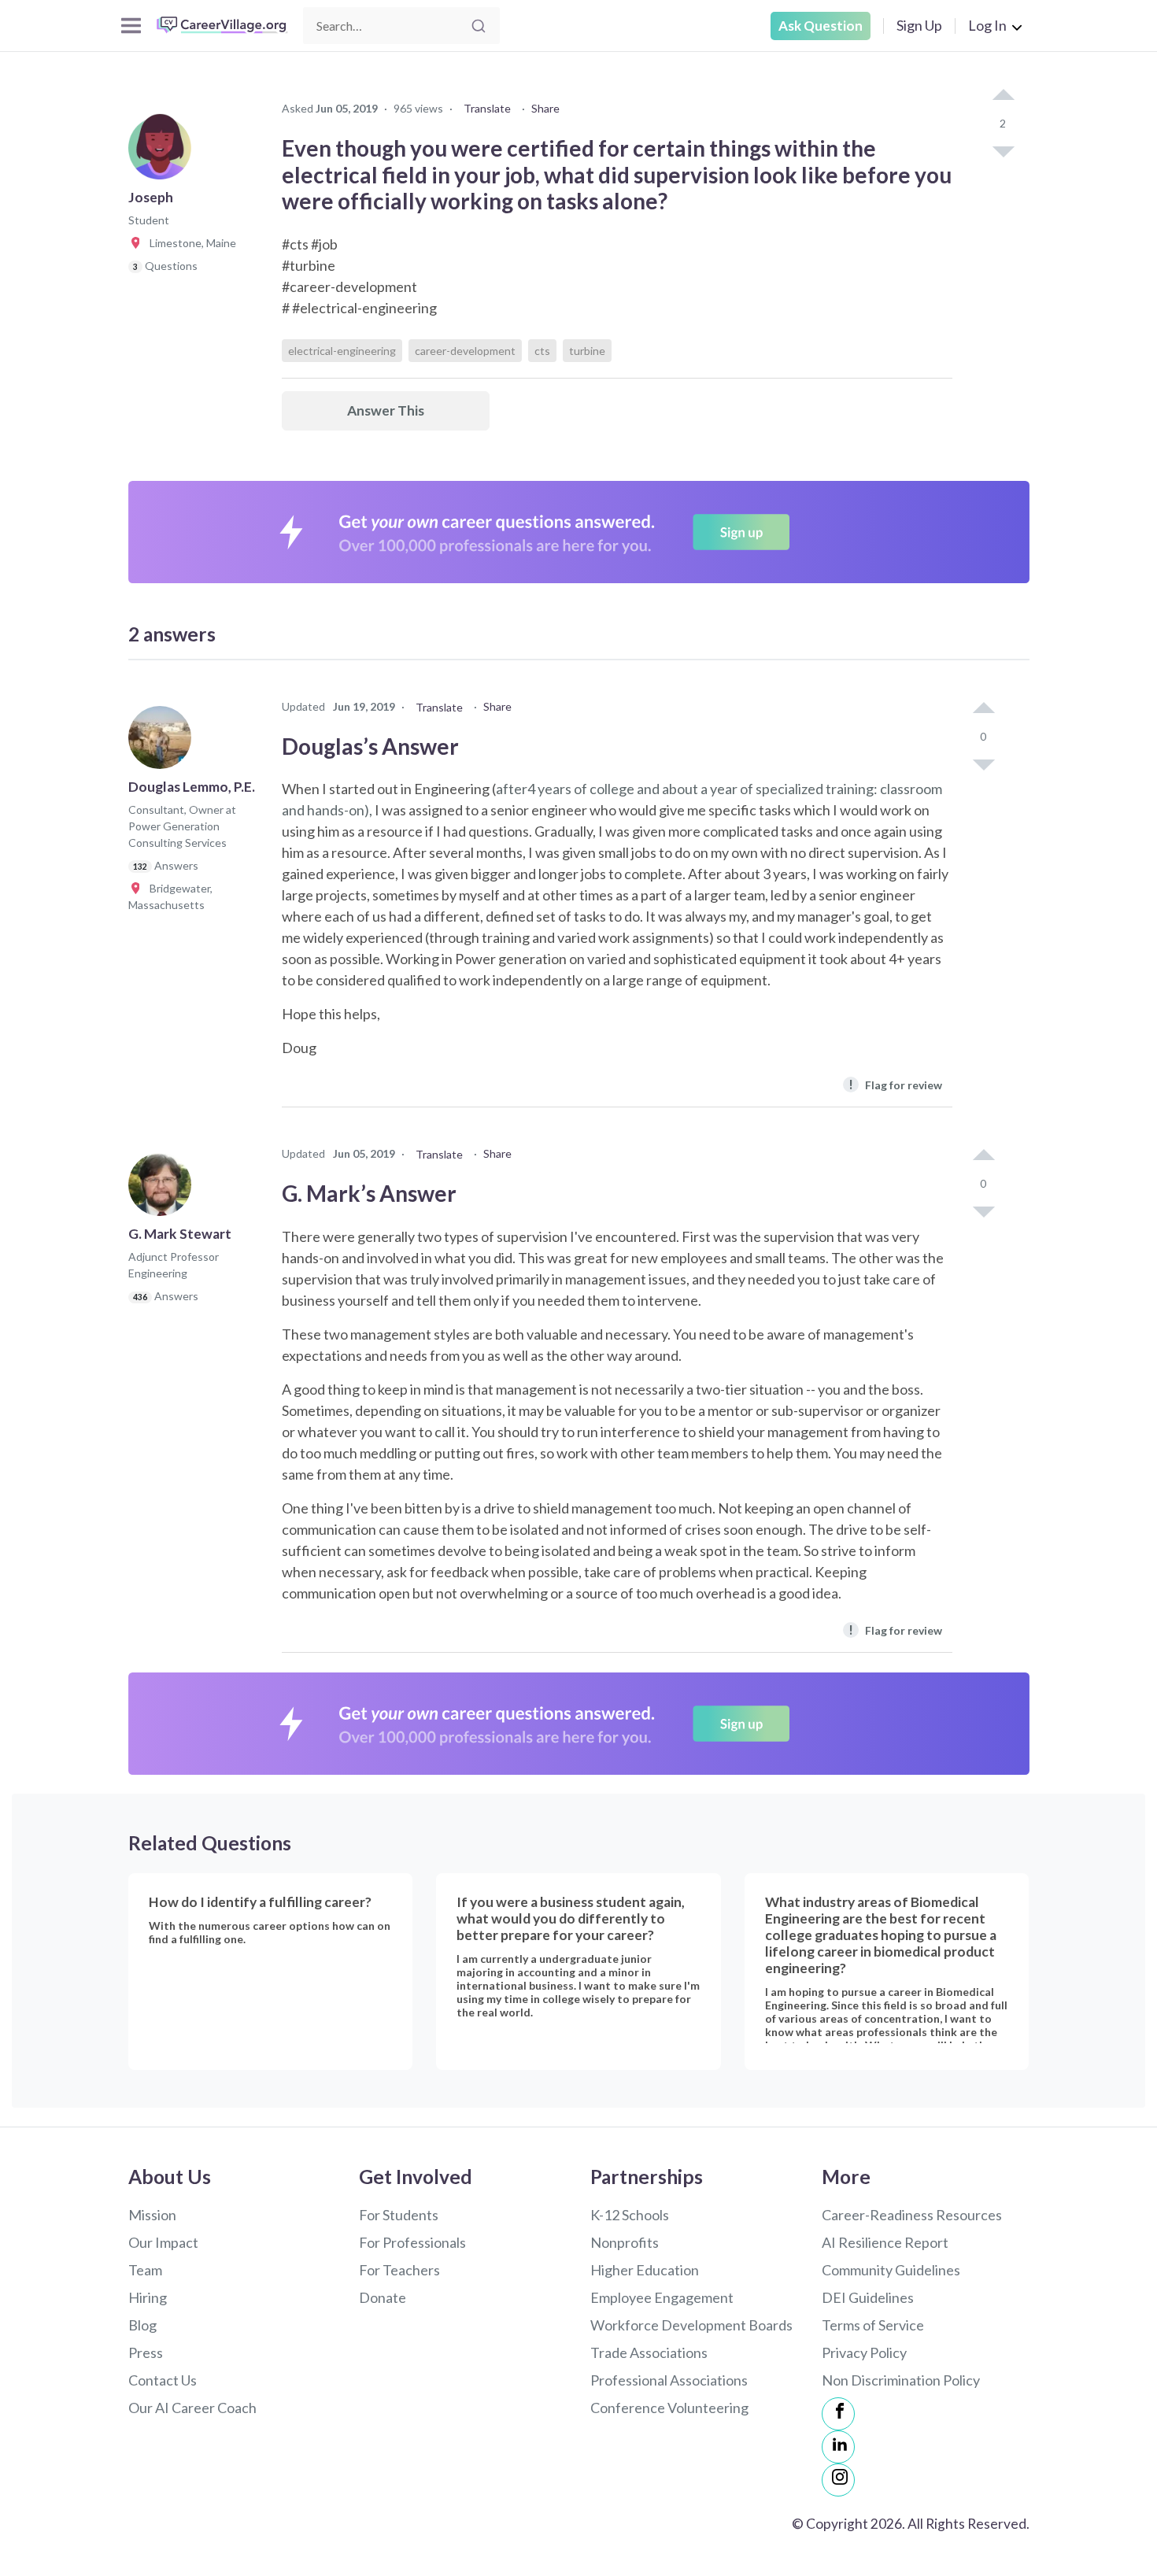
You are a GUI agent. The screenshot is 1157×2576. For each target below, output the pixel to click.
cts (542, 351)
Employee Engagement (662, 2297)
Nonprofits (625, 2242)
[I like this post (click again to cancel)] (1003, 96)
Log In (987, 25)
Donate (383, 2297)
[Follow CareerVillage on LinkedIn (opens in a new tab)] (838, 2447)
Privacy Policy (864, 2352)
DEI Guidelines (868, 2297)
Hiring (148, 2297)
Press (146, 2352)
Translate (487, 108)
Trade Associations (649, 2352)
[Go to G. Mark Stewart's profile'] (164, 1189)
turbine (587, 351)
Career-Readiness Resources (912, 2215)
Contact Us (163, 2380)
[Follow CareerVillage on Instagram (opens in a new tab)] (838, 2480)
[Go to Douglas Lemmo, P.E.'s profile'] (164, 742)
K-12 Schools (630, 2215)
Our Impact (163, 2242)
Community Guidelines (891, 2270)
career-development (465, 351)
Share (545, 108)
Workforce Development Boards (691, 2325)
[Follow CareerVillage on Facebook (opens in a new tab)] (838, 2414)
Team (145, 2270)
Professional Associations (669, 2380)
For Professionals (412, 2242)
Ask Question (821, 26)
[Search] (479, 26)
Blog (142, 2325)
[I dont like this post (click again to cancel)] (1003, 150)
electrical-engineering (342, 351)
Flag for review (895, 1084)
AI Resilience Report (885, 2242)
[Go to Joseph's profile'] (164, 153)
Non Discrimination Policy (901, 2380)
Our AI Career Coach (192, 2408)
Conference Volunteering (669, 2408)
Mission (152, 2215)
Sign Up (919, 25)
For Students (399, 2215)
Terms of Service (873, 2325)
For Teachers (399, 2270)
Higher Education (645, 2270)
